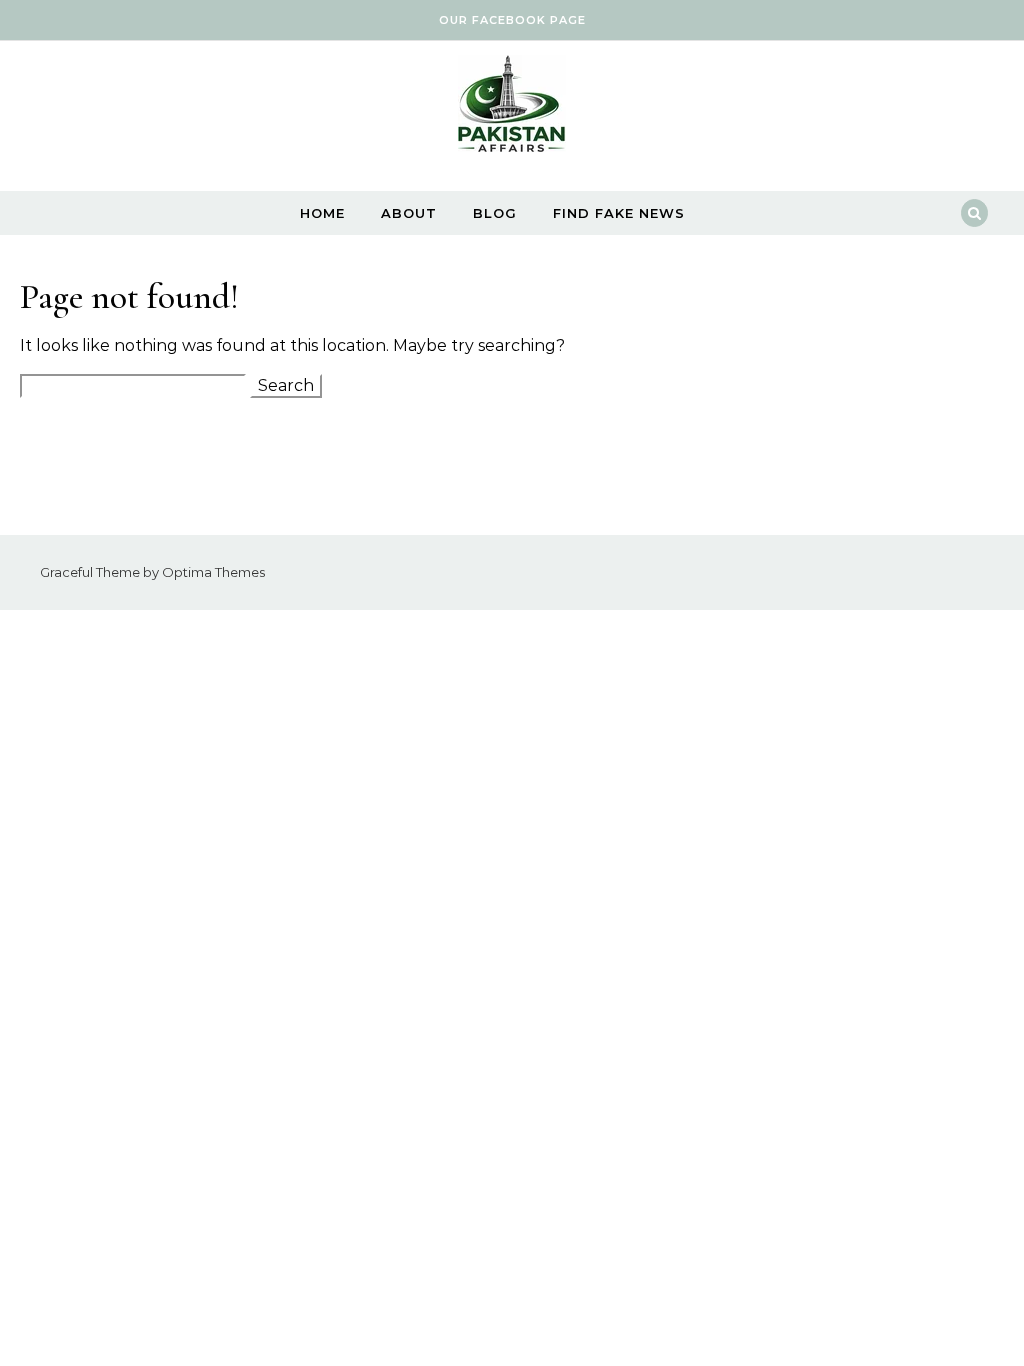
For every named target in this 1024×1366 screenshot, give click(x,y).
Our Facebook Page (512, 20)
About (409, 213)
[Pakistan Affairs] (512, 108)
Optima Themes (213, 572)
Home (322, 213)
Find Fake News (619, 213)
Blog (495, 213)
